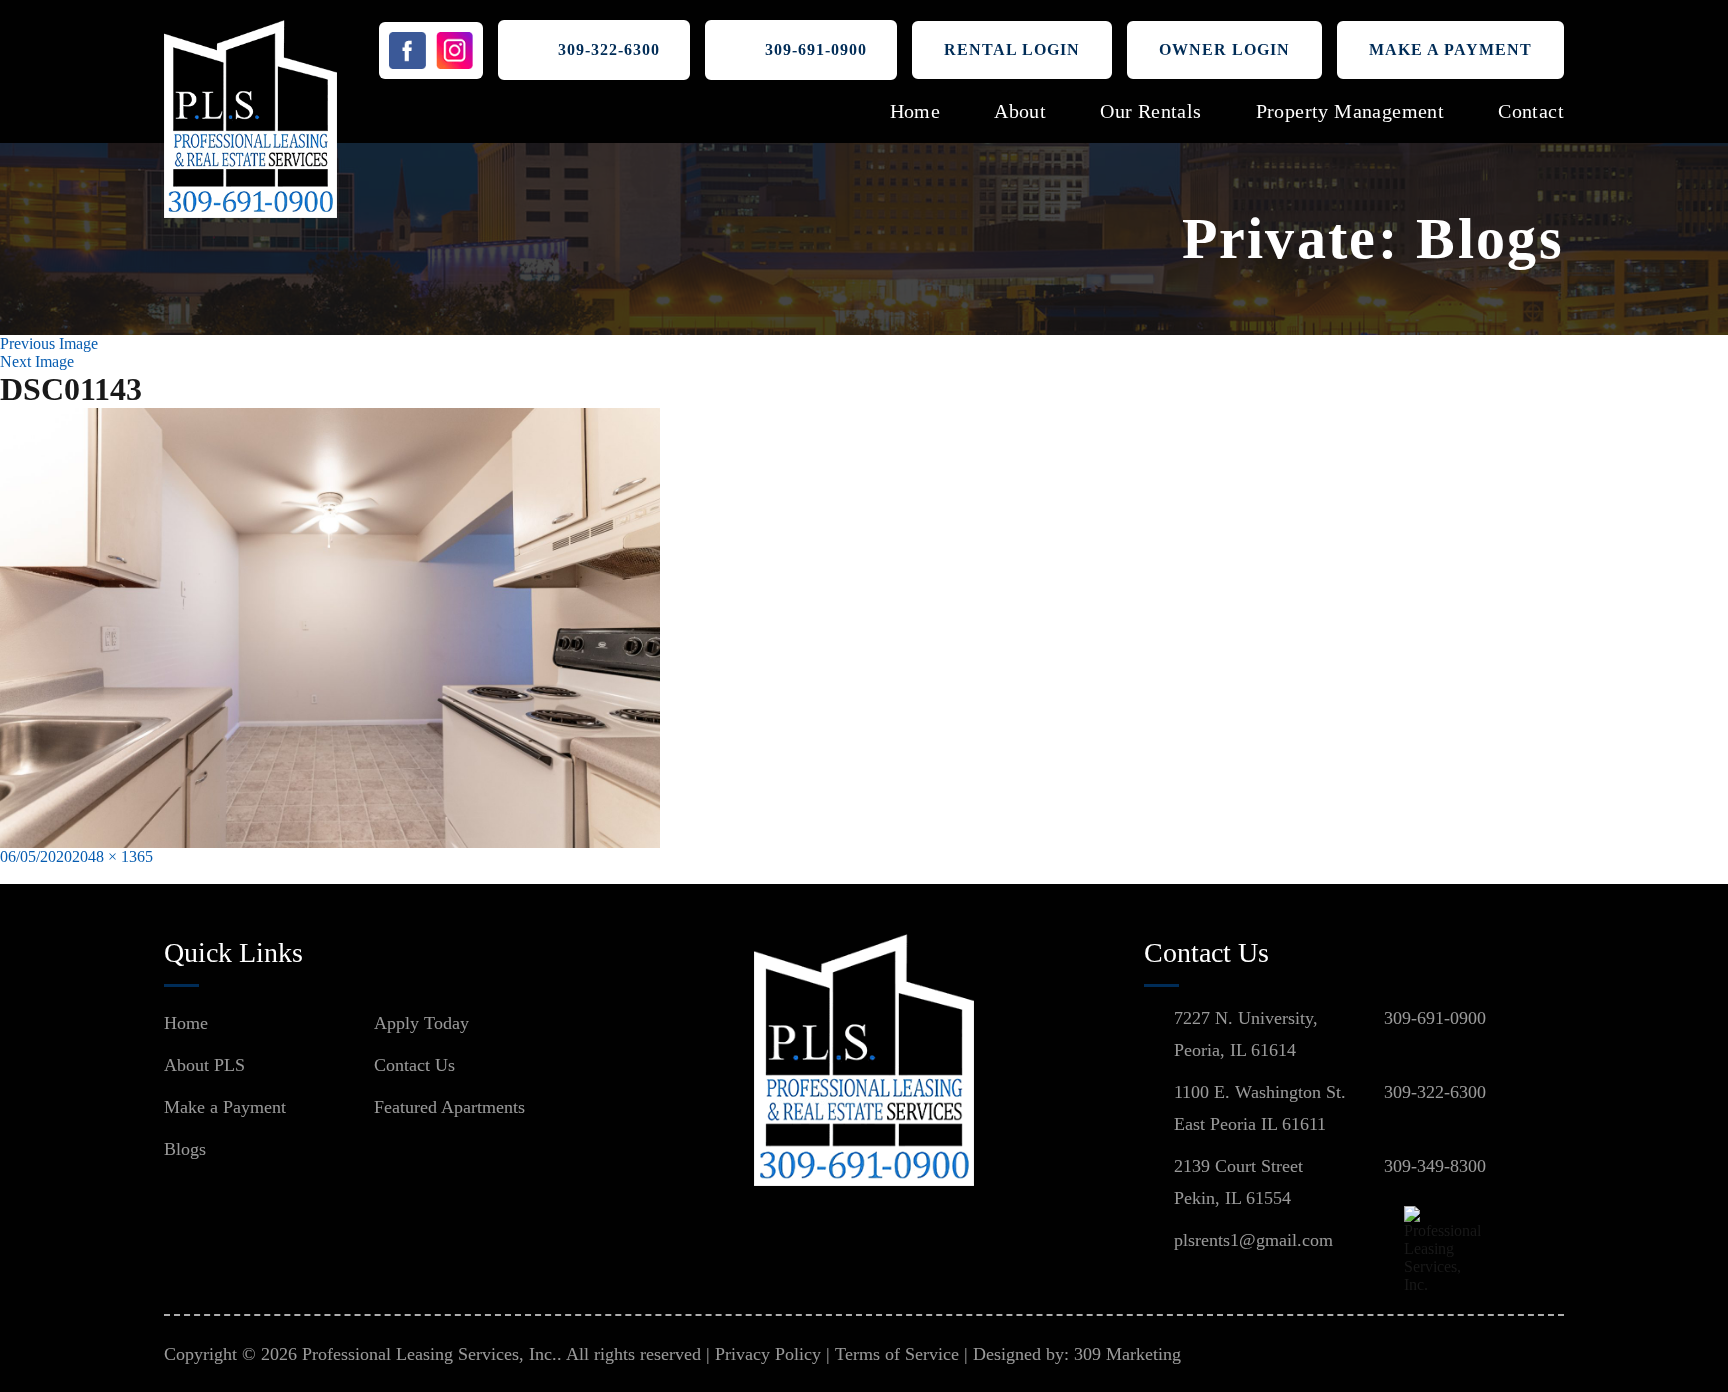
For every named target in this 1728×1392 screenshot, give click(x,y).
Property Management (1350, 111)
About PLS (204, 1065)
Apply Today (421, 1023)
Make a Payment (1450, 49)
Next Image (37, 361)
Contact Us (414, 1065)
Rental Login (1012, 49)
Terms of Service (897, 1354)
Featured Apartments (449, 1107)
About (1020, 111)
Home (915, 111)
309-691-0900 (816, 49)
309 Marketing (1127, 1354)
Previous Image (49, 343)
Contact (1531, 111)
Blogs (185, 1149)
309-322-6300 (609, 49)
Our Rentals (1150, 111)
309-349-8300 (1435, 1166)
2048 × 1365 (112, 856)
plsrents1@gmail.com (1253, 1240)
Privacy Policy (768, 1354)
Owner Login (1224, 49)
